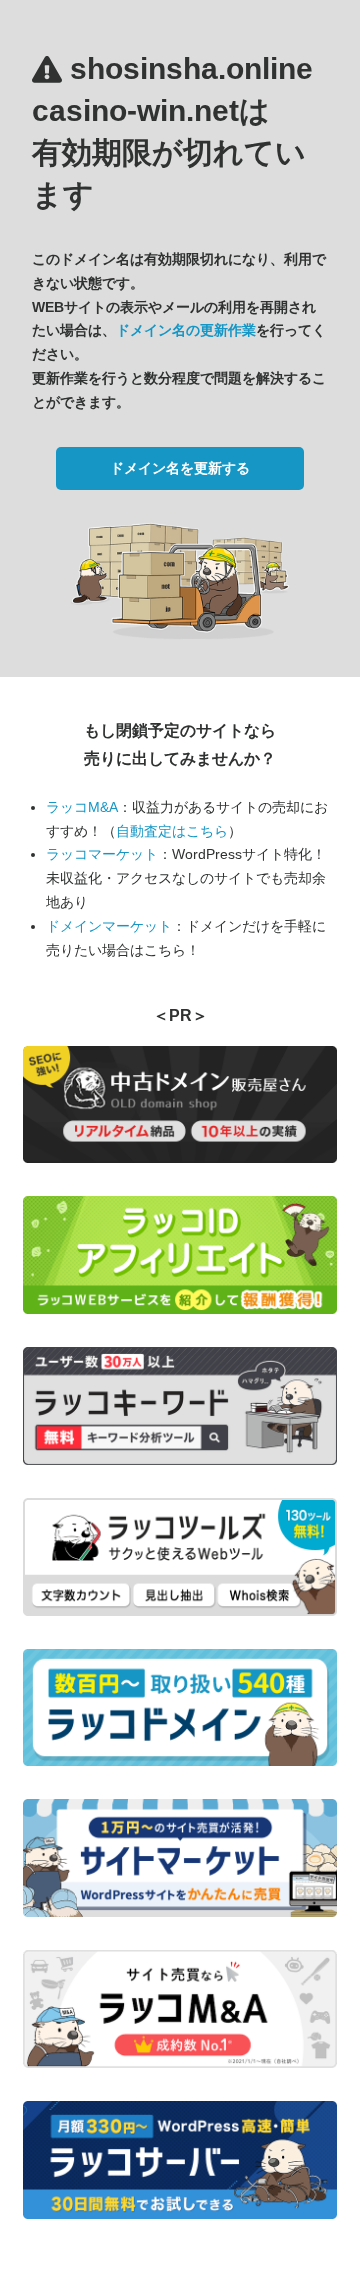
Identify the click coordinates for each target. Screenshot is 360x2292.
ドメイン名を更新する (180, 468)
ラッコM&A (82, 807)
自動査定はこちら (172, 831)
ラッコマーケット (102, 854)
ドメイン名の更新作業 (186, 330)
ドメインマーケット (109, 926)
